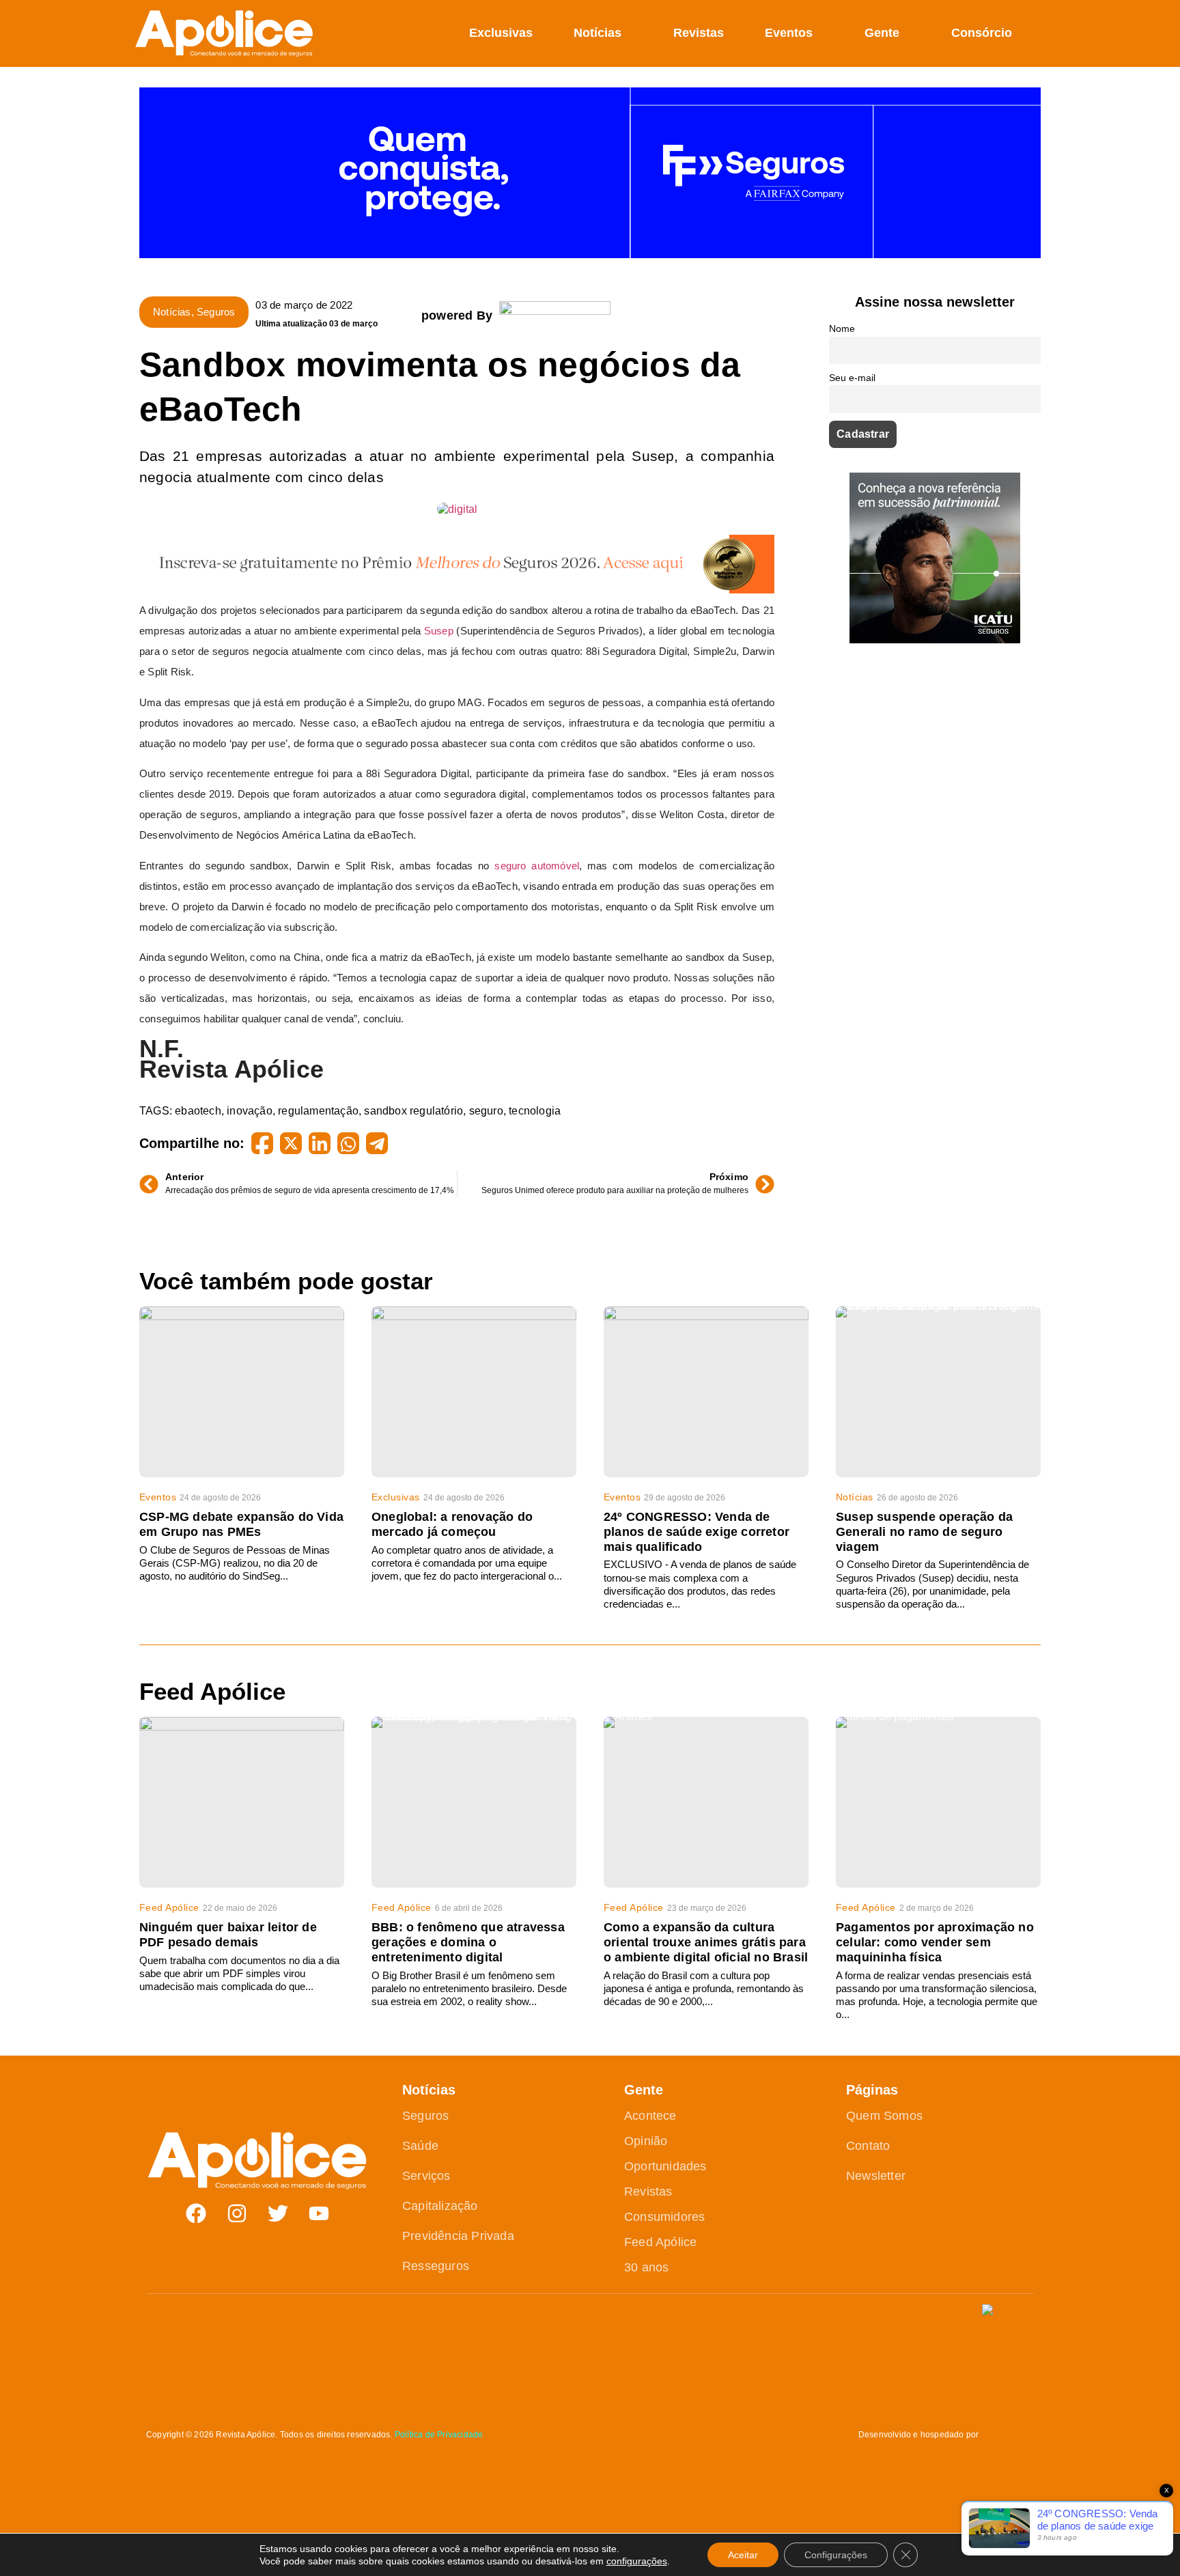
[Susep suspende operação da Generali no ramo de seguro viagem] (938, 1392)
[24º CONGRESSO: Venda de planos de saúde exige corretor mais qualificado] (706, 1392)
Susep (439, 631)
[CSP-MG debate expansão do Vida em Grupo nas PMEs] (242, 1392)
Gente (882, 33)
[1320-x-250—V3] (590, 254)
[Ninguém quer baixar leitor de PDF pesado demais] (242, 1802)
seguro (486, 1111)
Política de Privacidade (439, 2435)
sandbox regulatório (413, 1111)
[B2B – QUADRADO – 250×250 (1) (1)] (935, 640)
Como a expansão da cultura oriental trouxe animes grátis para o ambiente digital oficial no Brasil (706, 1942)
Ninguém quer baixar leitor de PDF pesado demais (228, 1935)
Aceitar (743, 2555)
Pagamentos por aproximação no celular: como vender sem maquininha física (935, 1942)
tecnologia (535, 1111)
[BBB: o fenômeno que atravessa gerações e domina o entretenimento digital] (474, 1802)
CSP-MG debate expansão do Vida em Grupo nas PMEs (241, 1524)
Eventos (789, 33)
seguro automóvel (537, 866)
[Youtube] (319, 2213)
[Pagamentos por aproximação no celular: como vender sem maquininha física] (938, 1802)
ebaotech (198, 1111)
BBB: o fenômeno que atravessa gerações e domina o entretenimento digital (468, 1942)
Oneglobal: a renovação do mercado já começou (452, 1524)
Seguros (216, 312)
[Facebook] (196, 2213)
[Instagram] (237, 2213)
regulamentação (318, 1111)
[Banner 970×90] (457, 590)
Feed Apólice (169, 1907)
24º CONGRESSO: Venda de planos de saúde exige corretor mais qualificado (697, 1532)
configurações (637, 2561)
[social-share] (262, 1143)
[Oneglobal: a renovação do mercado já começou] (474, 1392)
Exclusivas (501, 33)
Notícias (598, 33)
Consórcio (982, 33)
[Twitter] (278, 2213)
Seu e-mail (852, 378)
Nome (842, 328)
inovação (250, 1111)
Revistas (699, 33)
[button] (1033, 33)
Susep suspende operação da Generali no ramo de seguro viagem (924, 1532)
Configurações (836, 2555)
